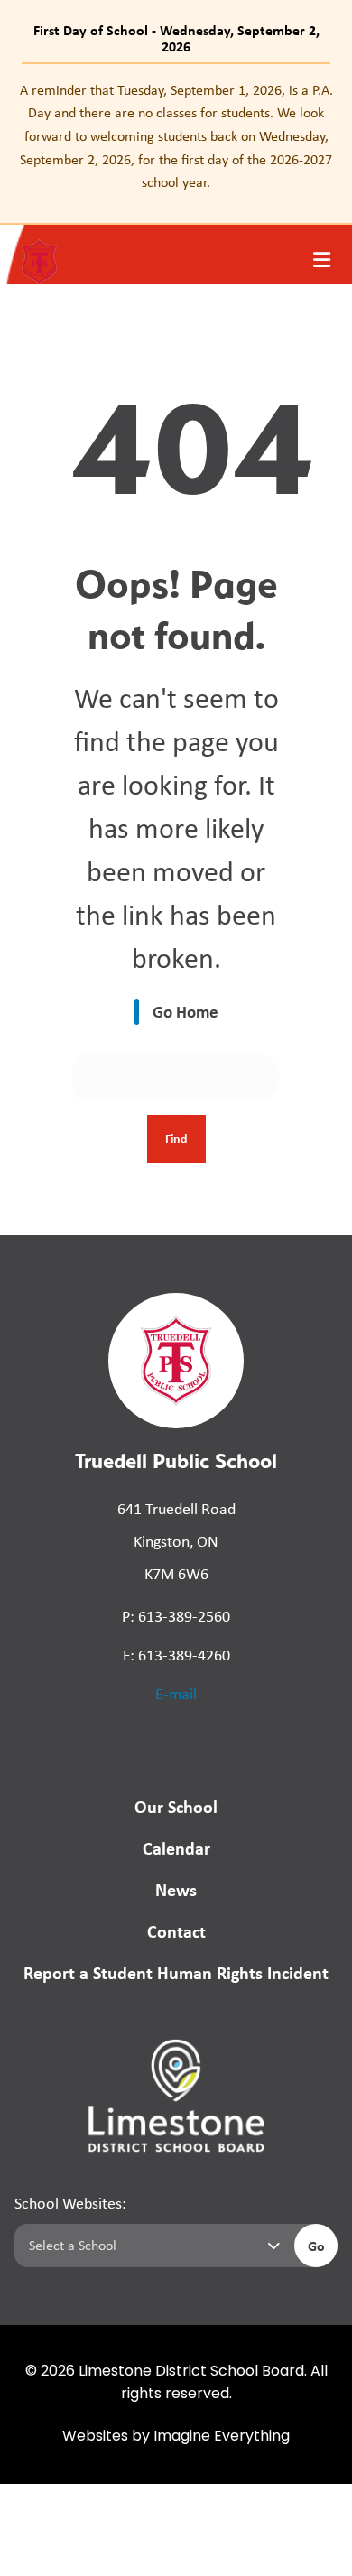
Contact (176, 1931)
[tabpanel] (176, 136)
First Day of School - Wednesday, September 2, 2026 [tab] (176, 38)
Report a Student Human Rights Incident (176, 1972)
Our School (176, 1806)
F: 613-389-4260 (176, 1655)
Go (316, 2246)
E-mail (176, 1694)
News (176, 1889)
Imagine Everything (222, 2437)
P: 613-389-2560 (176, 1616)
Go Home (185, 1011)
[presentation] (322, 260)
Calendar (176, 1848)
